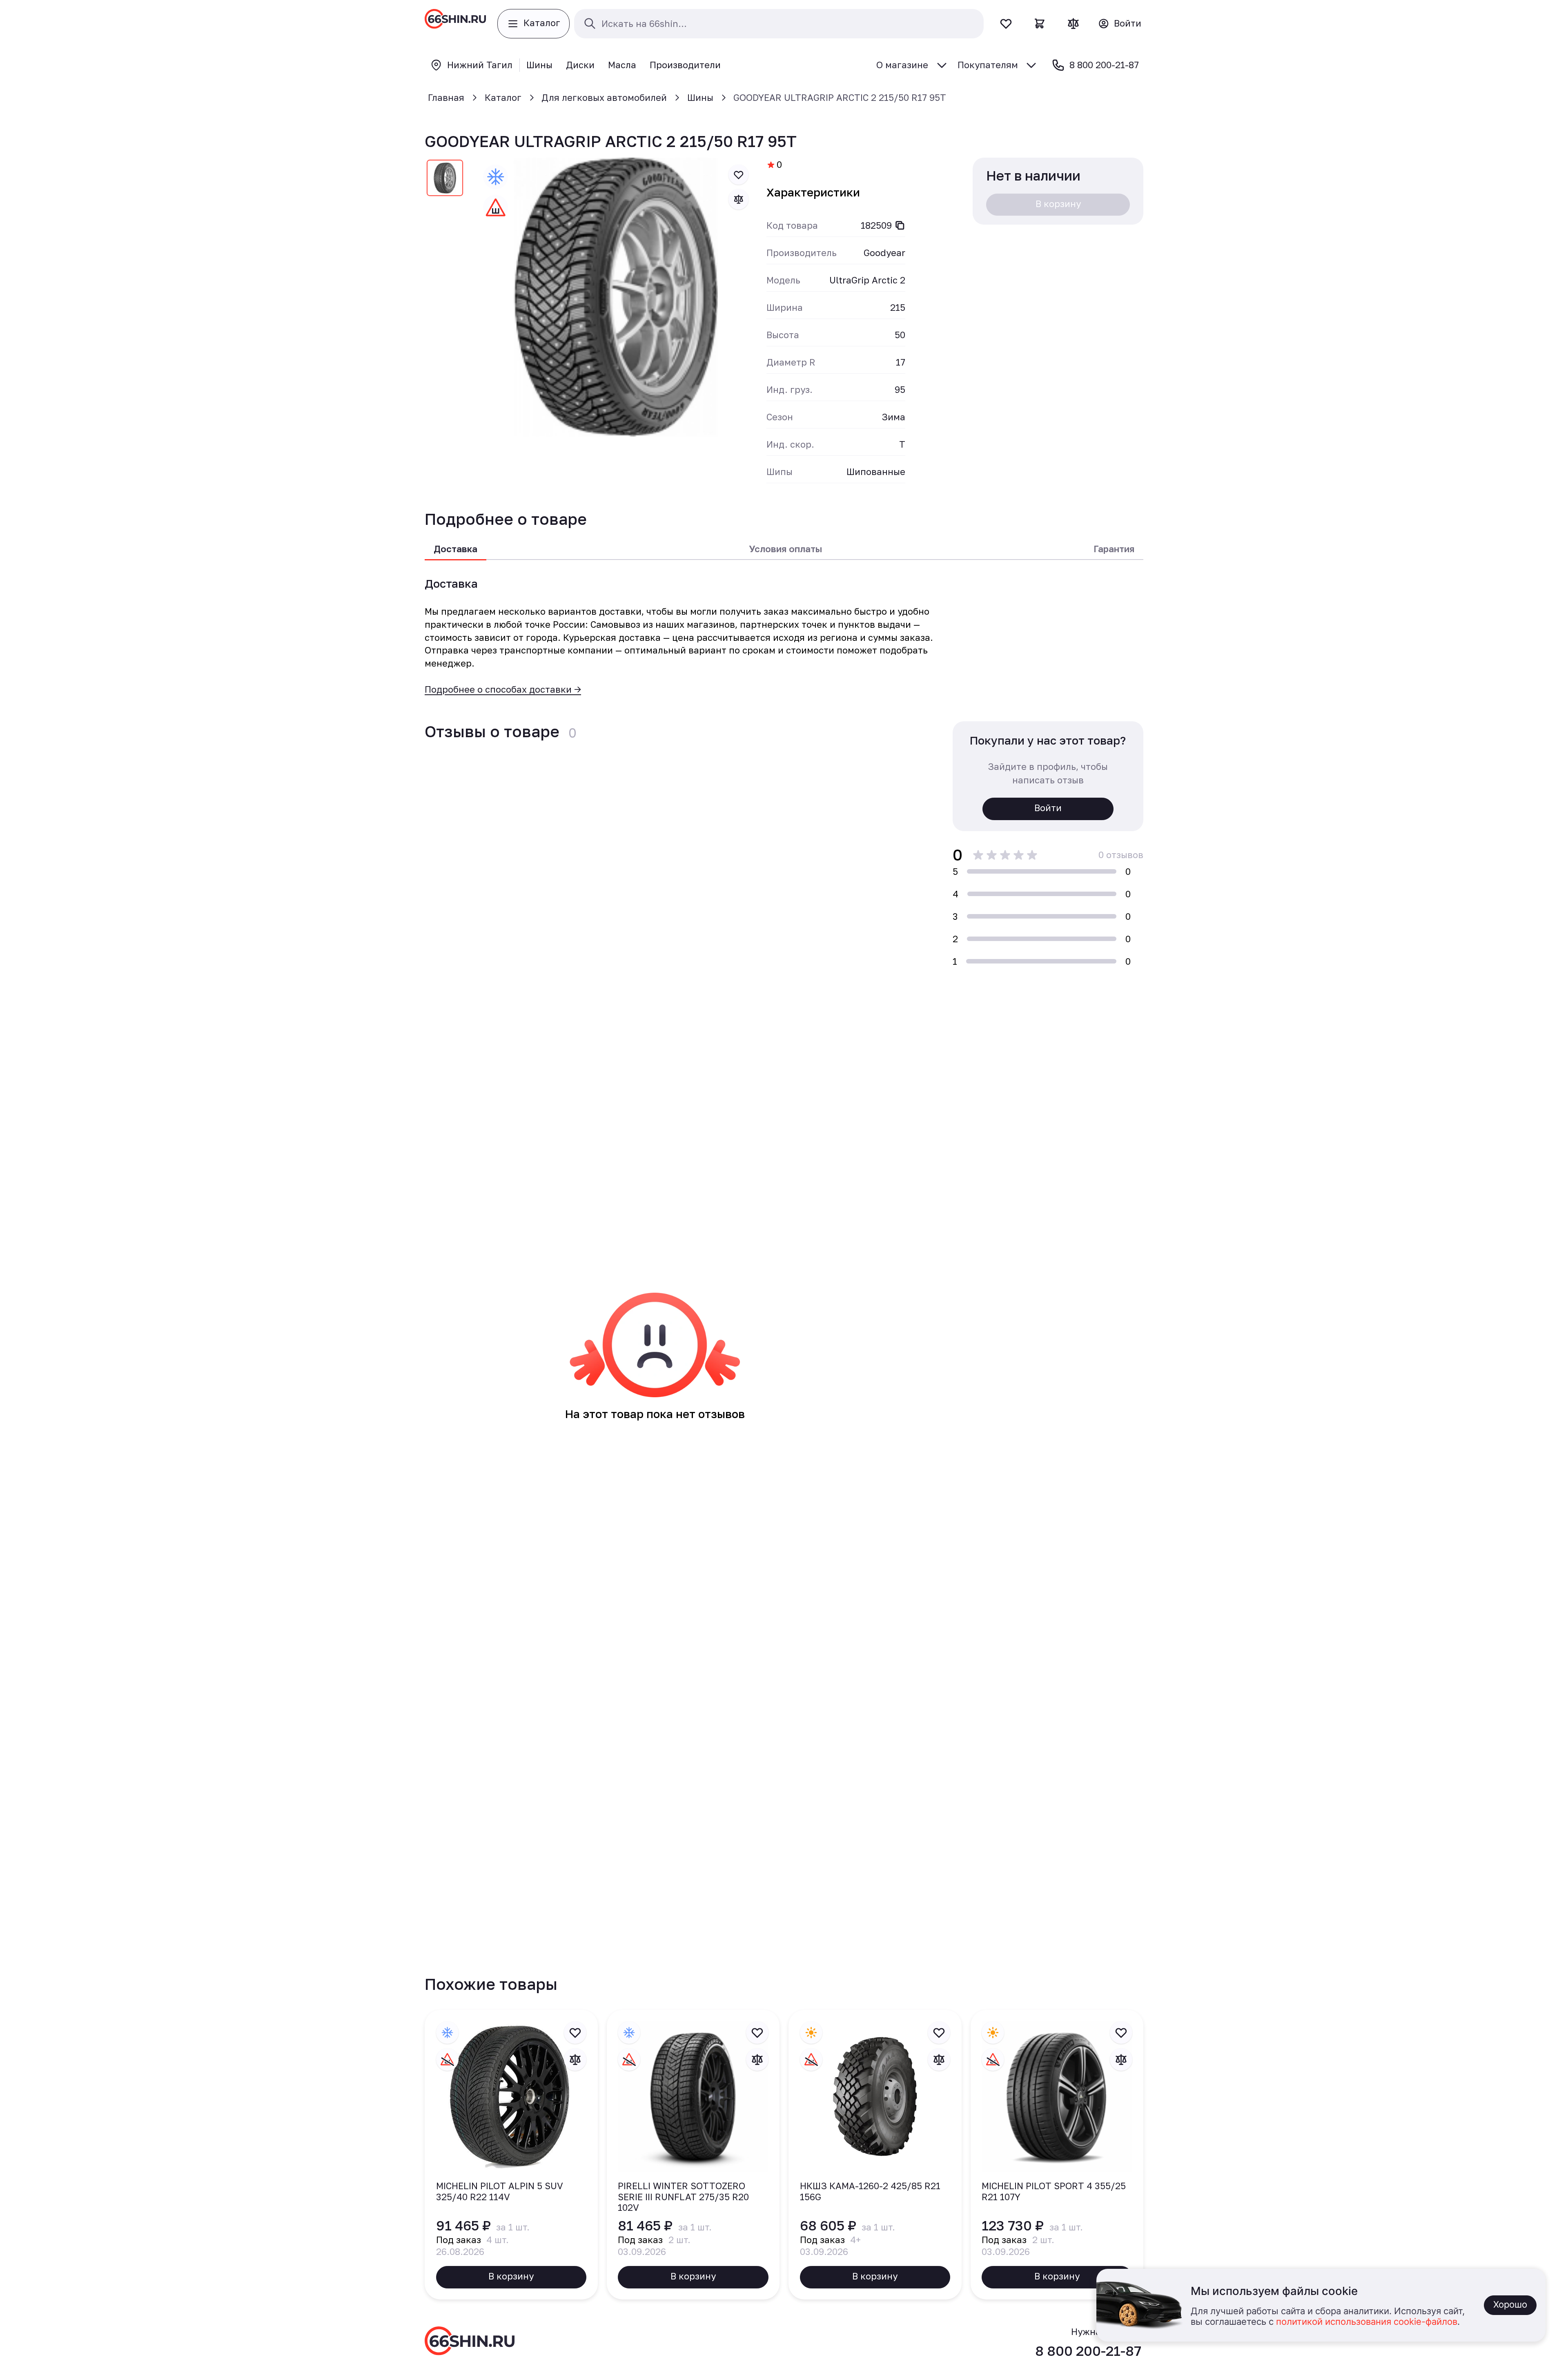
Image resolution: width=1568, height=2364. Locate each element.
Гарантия (1114, 549)
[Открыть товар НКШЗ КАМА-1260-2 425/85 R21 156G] (875, 2155)
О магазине (902, 65)
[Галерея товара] (616, 297)
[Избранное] (1006, 23)
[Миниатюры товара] (445, 180)
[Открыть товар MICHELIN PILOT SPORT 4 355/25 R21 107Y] (1057, 2155)
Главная (446, 97)
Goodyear (884, 253)
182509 (876, 225)
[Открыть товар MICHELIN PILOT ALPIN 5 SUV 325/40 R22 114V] (511, 2155)
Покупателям (988, 65)
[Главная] (455, 24)
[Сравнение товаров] (1073, 23)
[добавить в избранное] (739, 175)
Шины (700, 97)
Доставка (455, 549)
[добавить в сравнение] (739, 199)
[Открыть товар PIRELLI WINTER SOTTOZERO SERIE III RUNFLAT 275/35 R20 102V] (693, 2155)
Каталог (503, 97)
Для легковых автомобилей (604, 97)
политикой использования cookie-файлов (1367, 2322)
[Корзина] (1040, 23)
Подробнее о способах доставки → (503, 689)
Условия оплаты (785, 549)
